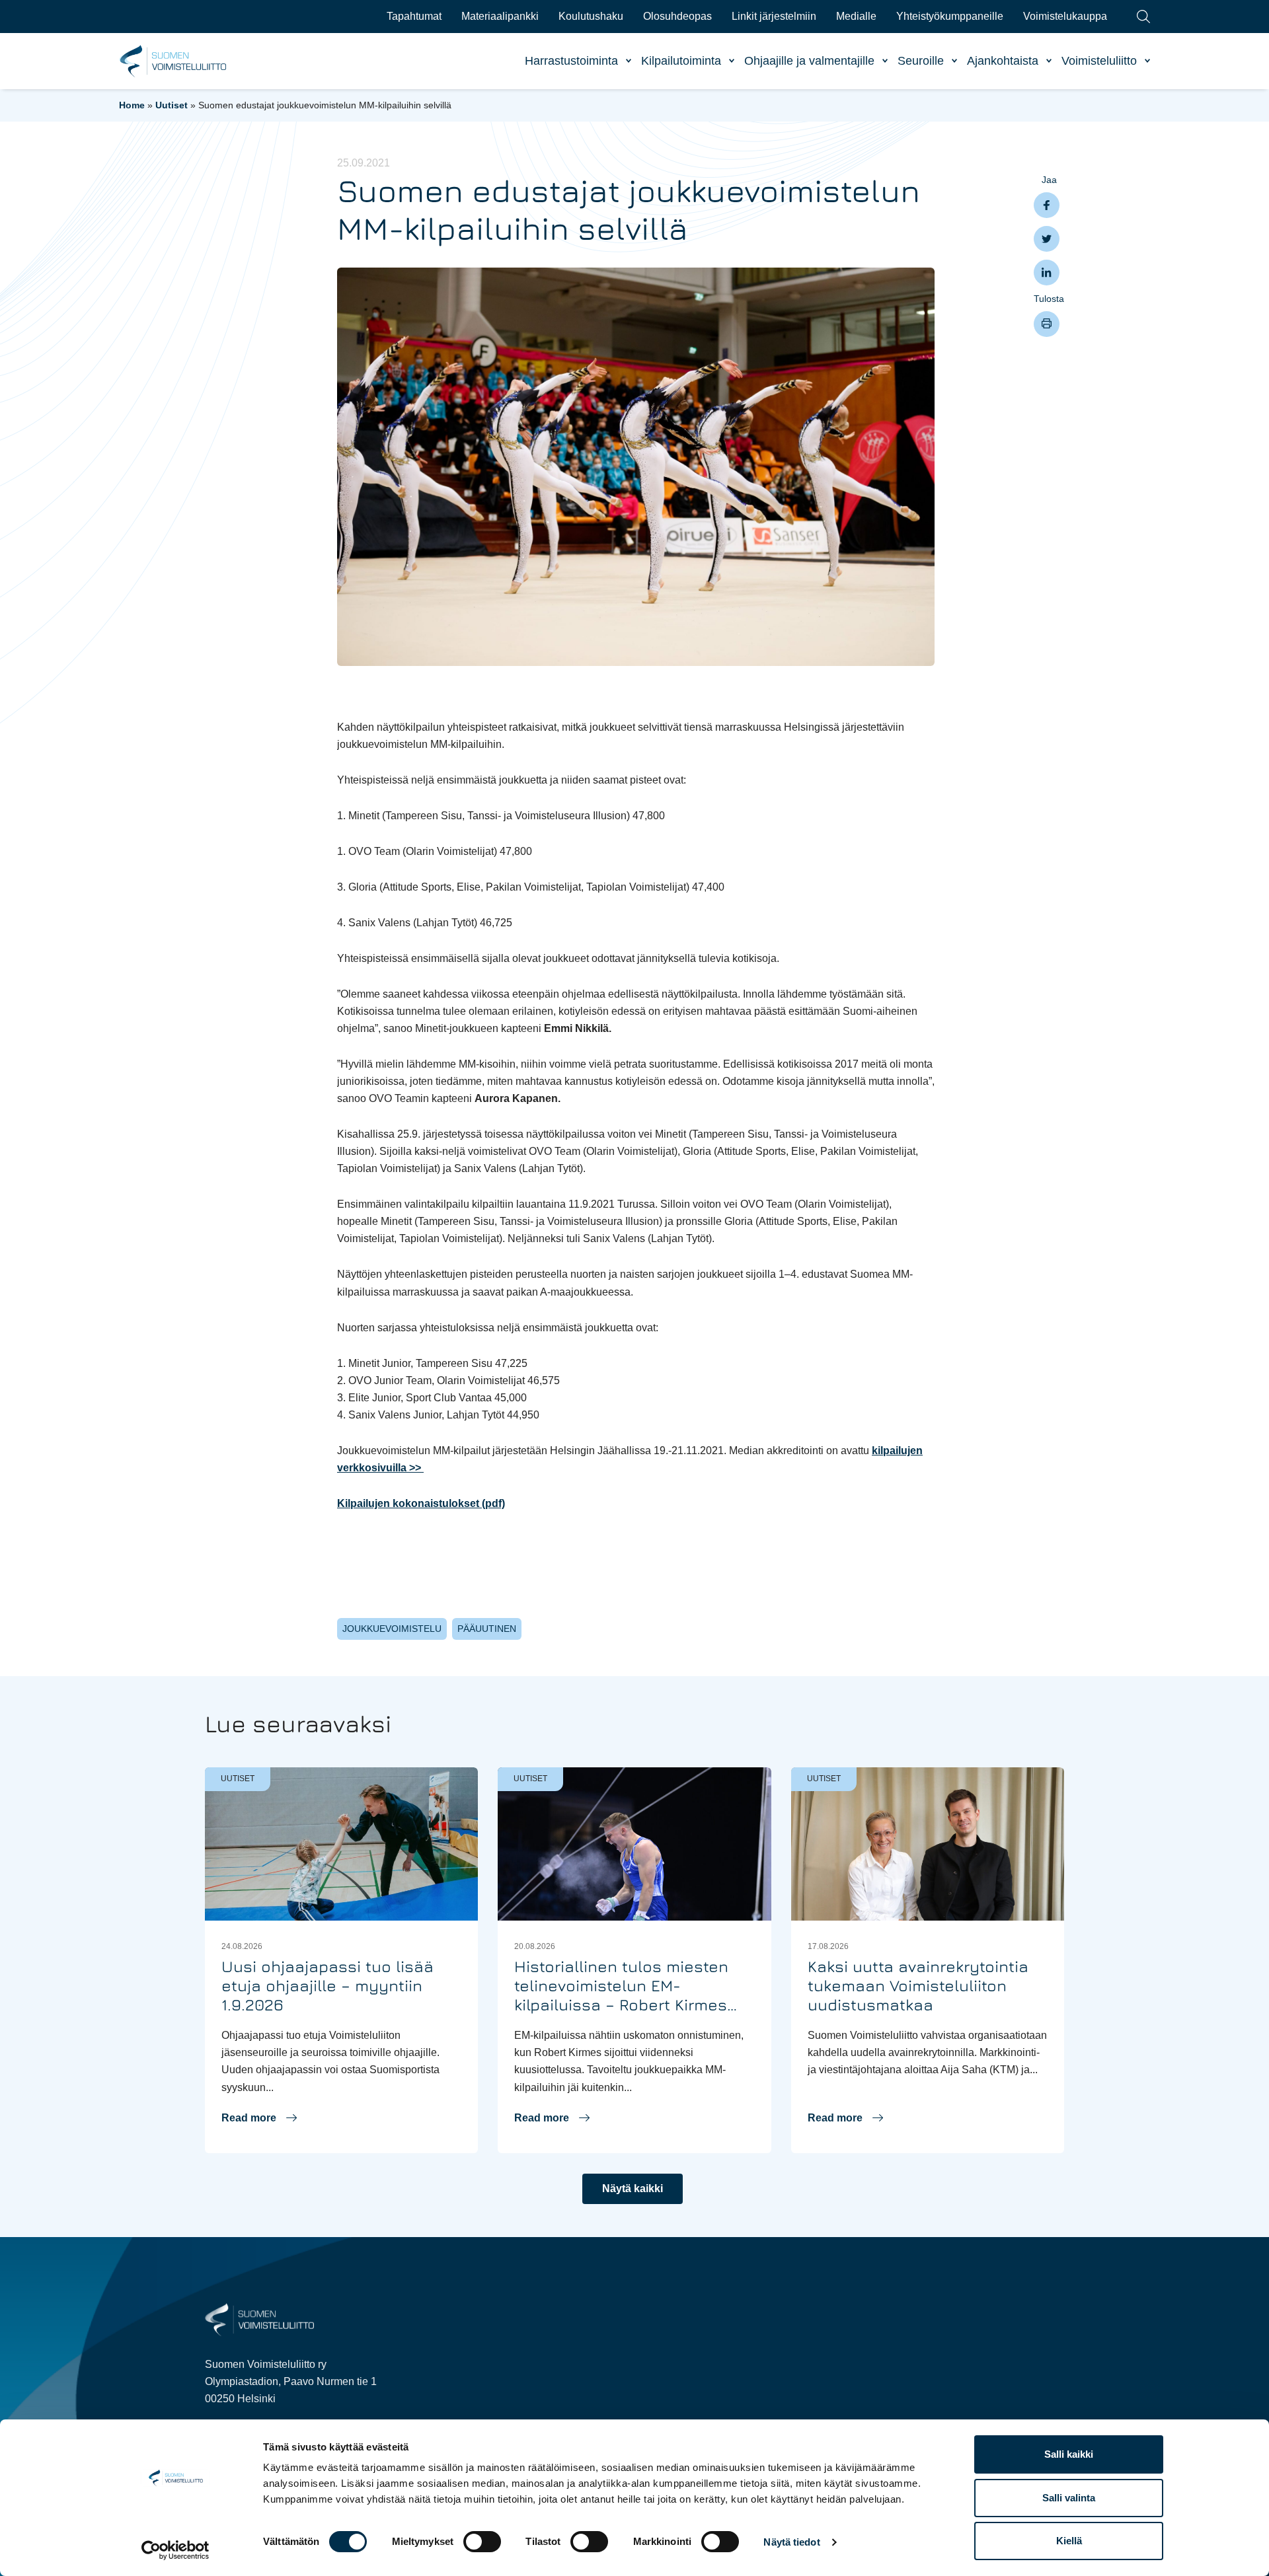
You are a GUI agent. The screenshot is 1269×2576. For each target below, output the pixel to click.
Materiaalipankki (500, 16)
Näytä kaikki (633, 2189)
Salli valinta (1069, 2498)
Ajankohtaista (1003, 61)
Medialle (856, 16)
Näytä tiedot (791, 2542)
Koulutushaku (591, 16)
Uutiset (172, 105)
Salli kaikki (1069, 2454)
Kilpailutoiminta (681, 61)
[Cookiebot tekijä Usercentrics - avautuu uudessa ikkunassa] (175, 2550)
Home (132, 105)
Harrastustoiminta (571, 61)
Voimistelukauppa (1065, 16)
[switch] (482, 2542)
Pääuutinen (487, 1629)
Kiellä (1069, 2541)
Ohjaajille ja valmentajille (809, 61)
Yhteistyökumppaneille (950, 16)
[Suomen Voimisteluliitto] (259, 2319)
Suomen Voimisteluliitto (173, 61)
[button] (259, 2118)
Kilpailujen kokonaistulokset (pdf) (421, 1503)
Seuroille (921, 61)
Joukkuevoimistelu (392, 1629)
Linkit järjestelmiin (774, 16)
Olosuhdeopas (677, 16)
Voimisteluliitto (1099, 61)
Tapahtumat (414, 16)
